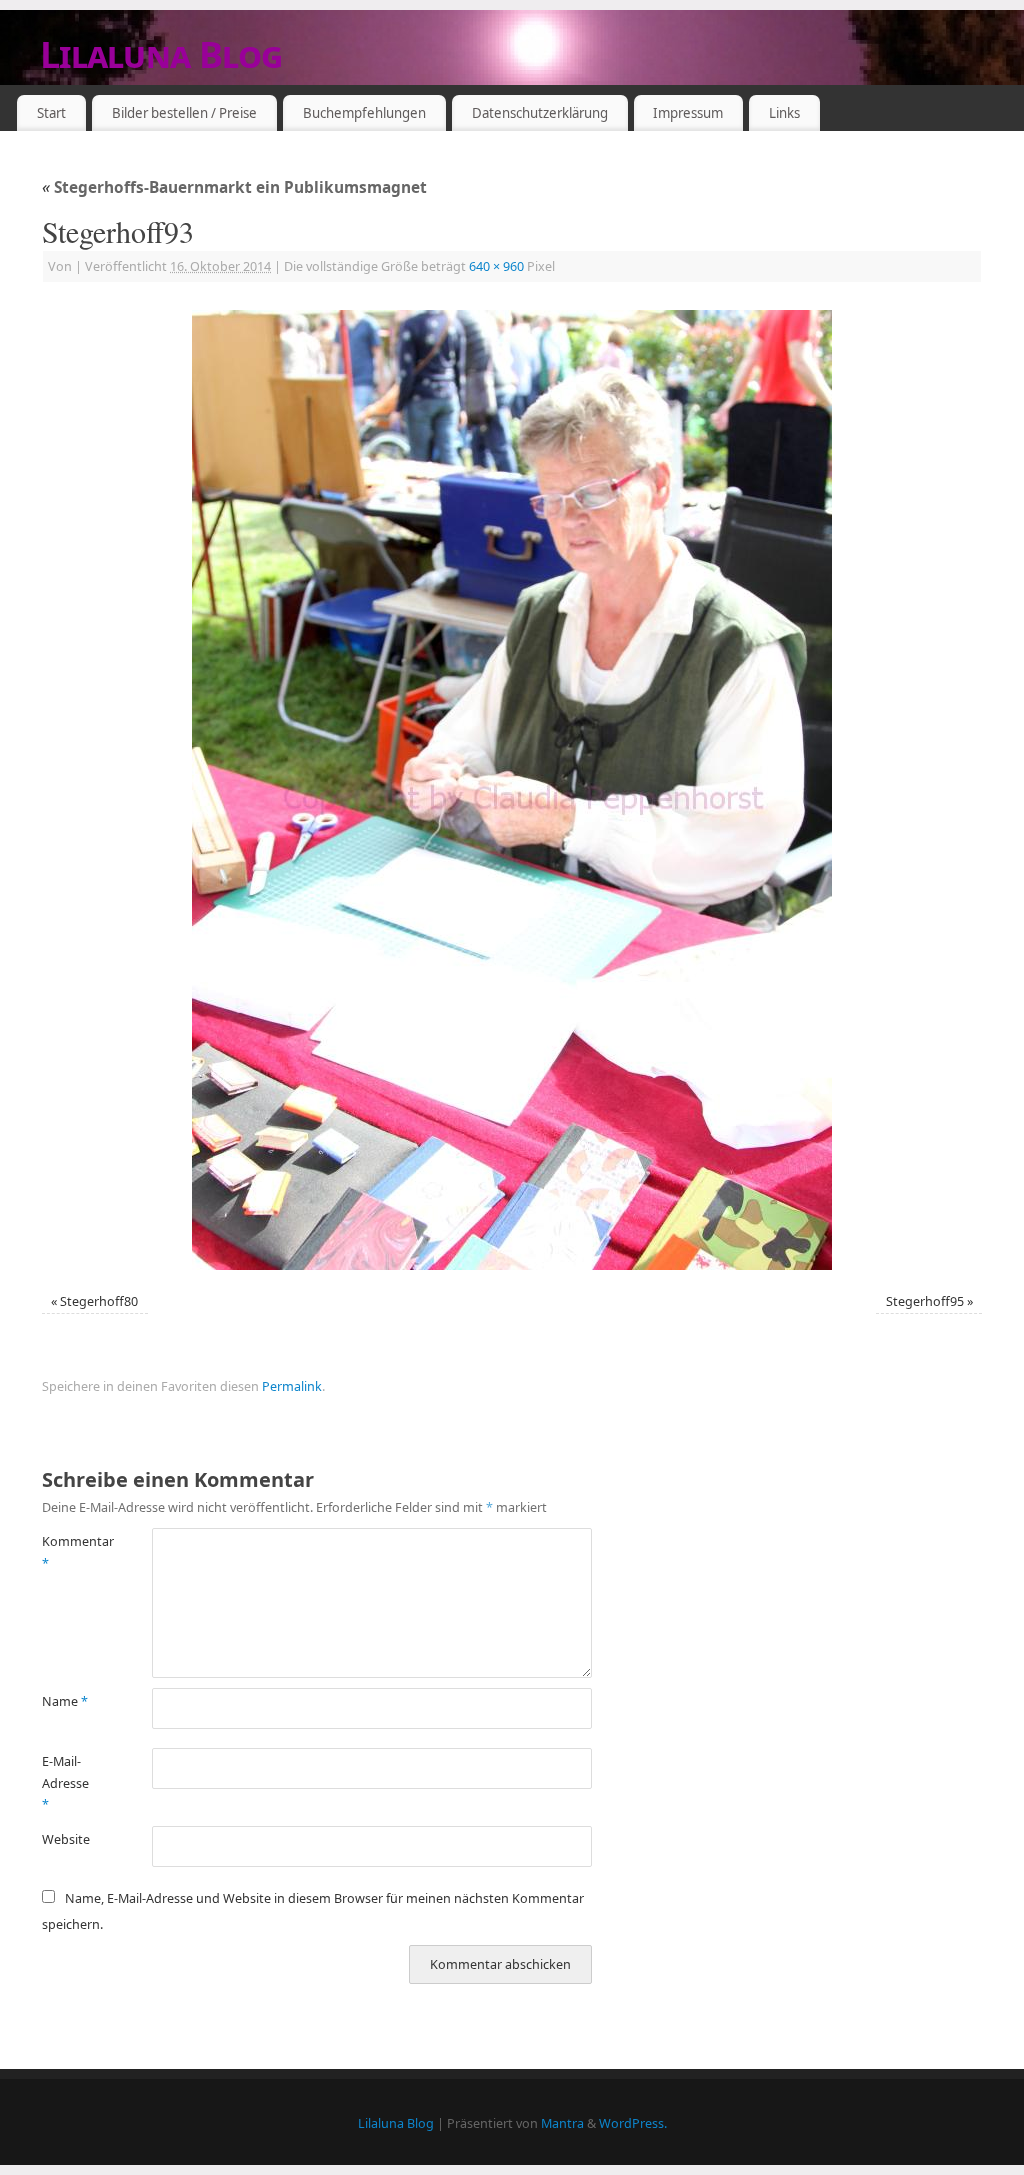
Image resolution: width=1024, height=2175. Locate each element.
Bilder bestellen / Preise (184, 113)
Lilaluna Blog (161, 54)
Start (51, 113)
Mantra (562, 2123)
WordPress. (633, 2123)
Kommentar (69, 1552)
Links (784, 113)
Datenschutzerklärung (540, 113)
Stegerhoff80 (99, 1301)
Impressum (688, 113)
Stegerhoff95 (925, 1301)
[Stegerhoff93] (512, 790)
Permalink (292, 1386)
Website (66, 1839)
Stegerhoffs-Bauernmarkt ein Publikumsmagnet (234, 187)
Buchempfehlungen (364, 113)
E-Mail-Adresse (65, 1783)
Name (65, 1701)
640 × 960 (496, 266)
